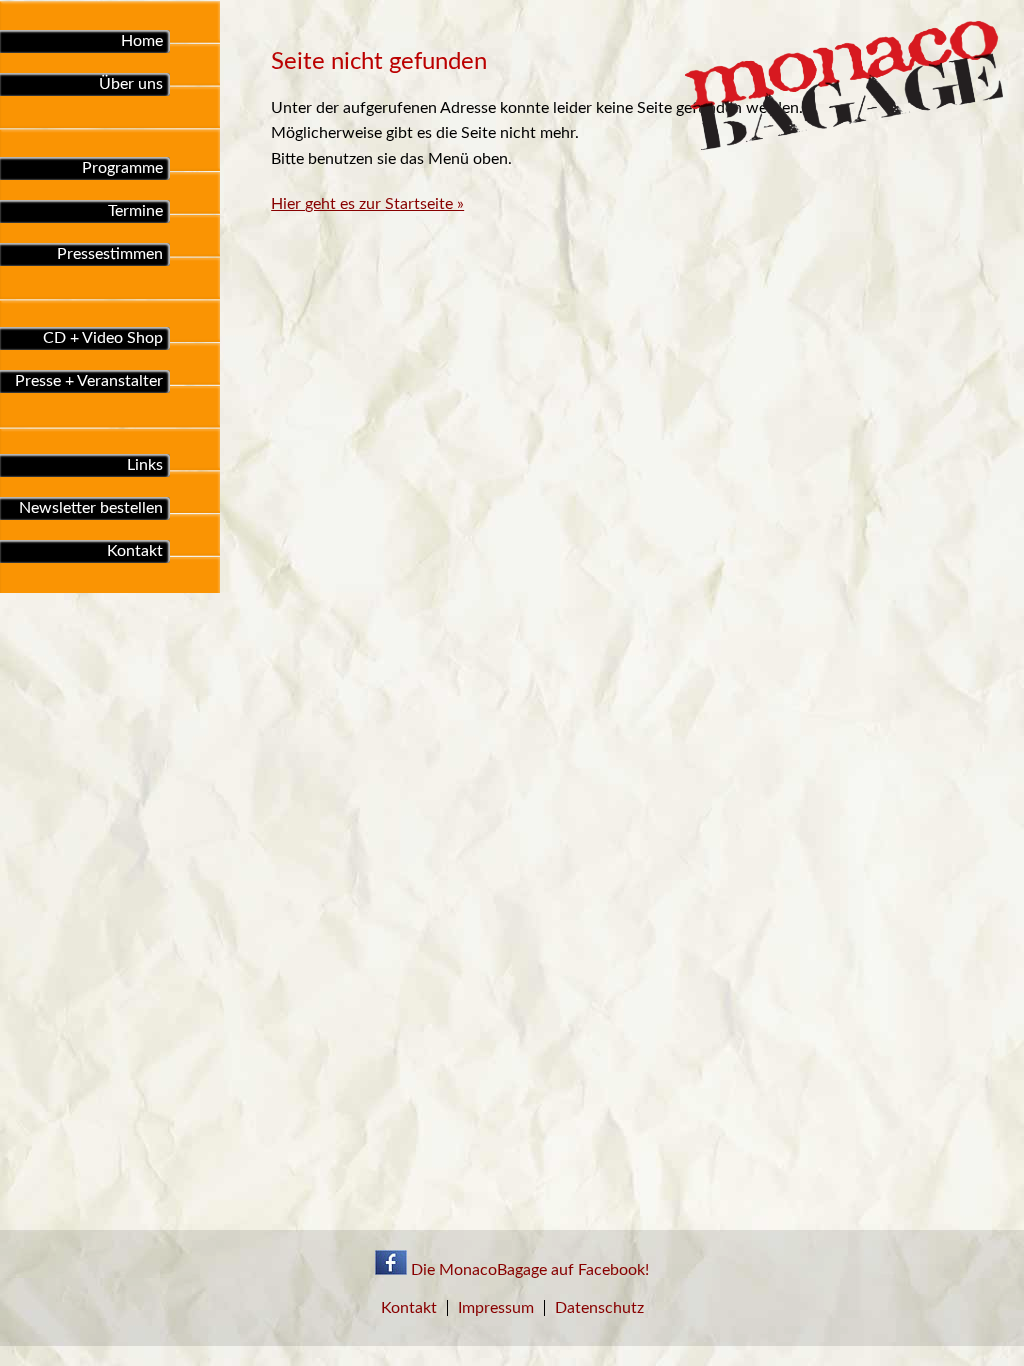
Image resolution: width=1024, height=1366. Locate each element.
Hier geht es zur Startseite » (367, 204)
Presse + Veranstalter (89, 381)
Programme (122, 168)
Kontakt (135, 551)
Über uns (131, 84)
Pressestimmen (110, 254)
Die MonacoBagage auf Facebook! (528, 1270)
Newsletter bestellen (91, 508)
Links (145, 465)
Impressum (496, 1308)
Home (142, 41)
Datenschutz (599, 1308)
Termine (135, 211)
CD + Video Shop (103, 338)
